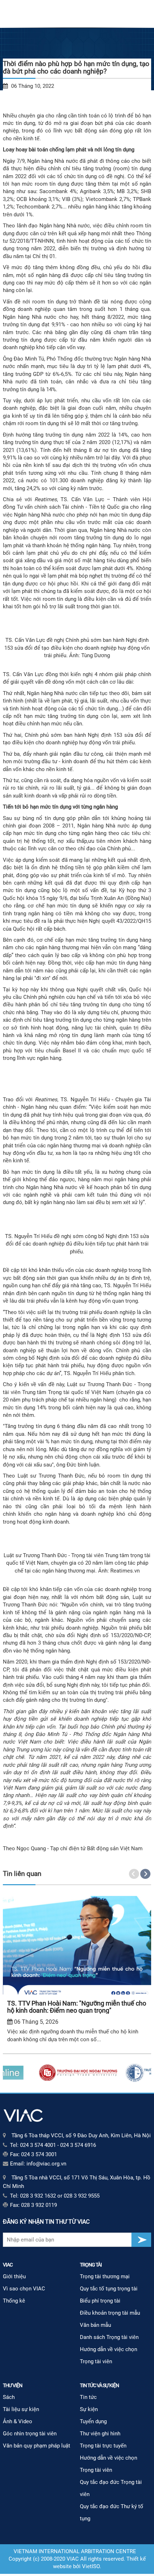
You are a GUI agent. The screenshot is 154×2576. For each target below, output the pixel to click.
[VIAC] (23, 2115)
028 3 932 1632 (38, 2196)
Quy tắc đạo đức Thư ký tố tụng (112, 2512)
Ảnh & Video (18, 2421)
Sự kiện (89, 2409)
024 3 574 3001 (39, 2154)
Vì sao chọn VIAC (24, 2289)
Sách (9, 2397)
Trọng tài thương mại (105, 2276)
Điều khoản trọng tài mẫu (110, 2313)
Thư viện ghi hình (100, 2434)
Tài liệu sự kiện (21, 2409)
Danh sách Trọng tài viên (109, 2337)
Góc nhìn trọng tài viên (30, 2434)
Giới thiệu (14, 2276)
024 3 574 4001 (38, 2145)
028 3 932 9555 (82, 2196)
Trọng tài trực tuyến (103, 2446)
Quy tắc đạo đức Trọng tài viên (111, 2488)
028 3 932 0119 (39, 2205)
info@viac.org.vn (46, 2164)
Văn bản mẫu (95, 2325)
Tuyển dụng (93, 2421)
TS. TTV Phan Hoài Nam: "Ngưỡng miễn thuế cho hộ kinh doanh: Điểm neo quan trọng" (77, 2007)
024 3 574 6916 (78, 2145)
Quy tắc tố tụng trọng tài (109, 2289)
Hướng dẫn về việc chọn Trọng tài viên (109, 2355)
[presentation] (134, 1874)
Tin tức (88, 2397)
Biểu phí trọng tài (100, 2301)
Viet (87, 2566)
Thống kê (14, 2301)
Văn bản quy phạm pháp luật (37, 2446)
